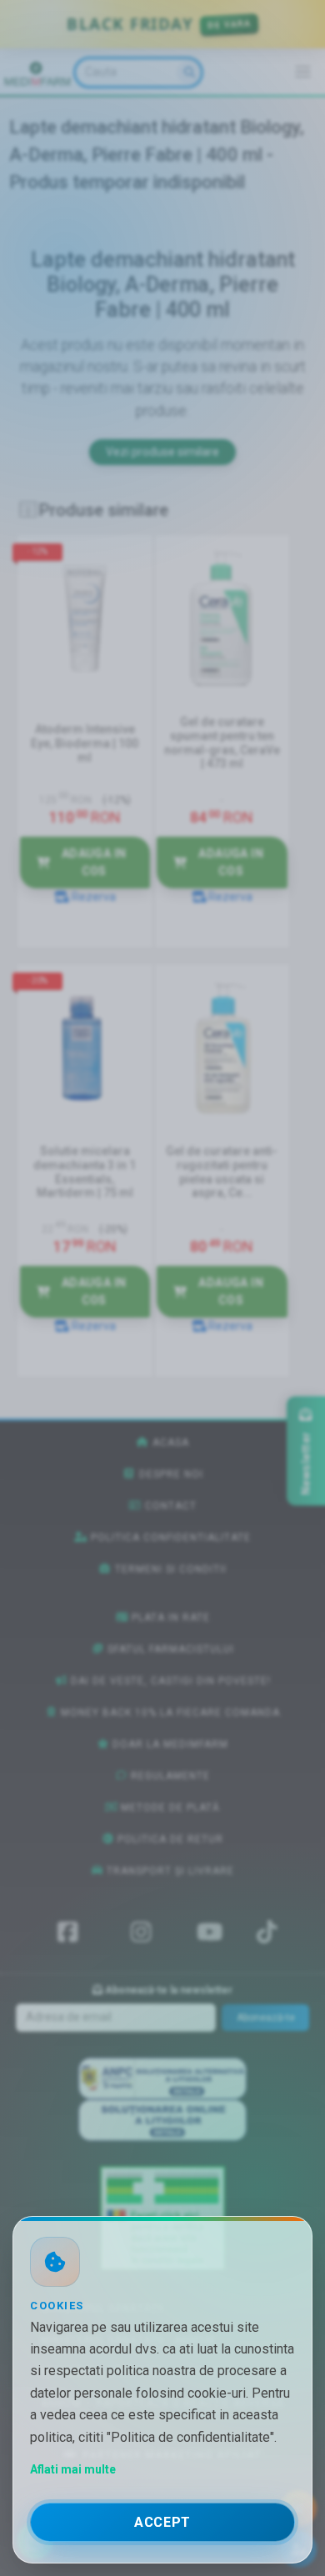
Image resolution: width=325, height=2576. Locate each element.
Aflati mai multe (73, 2469)
